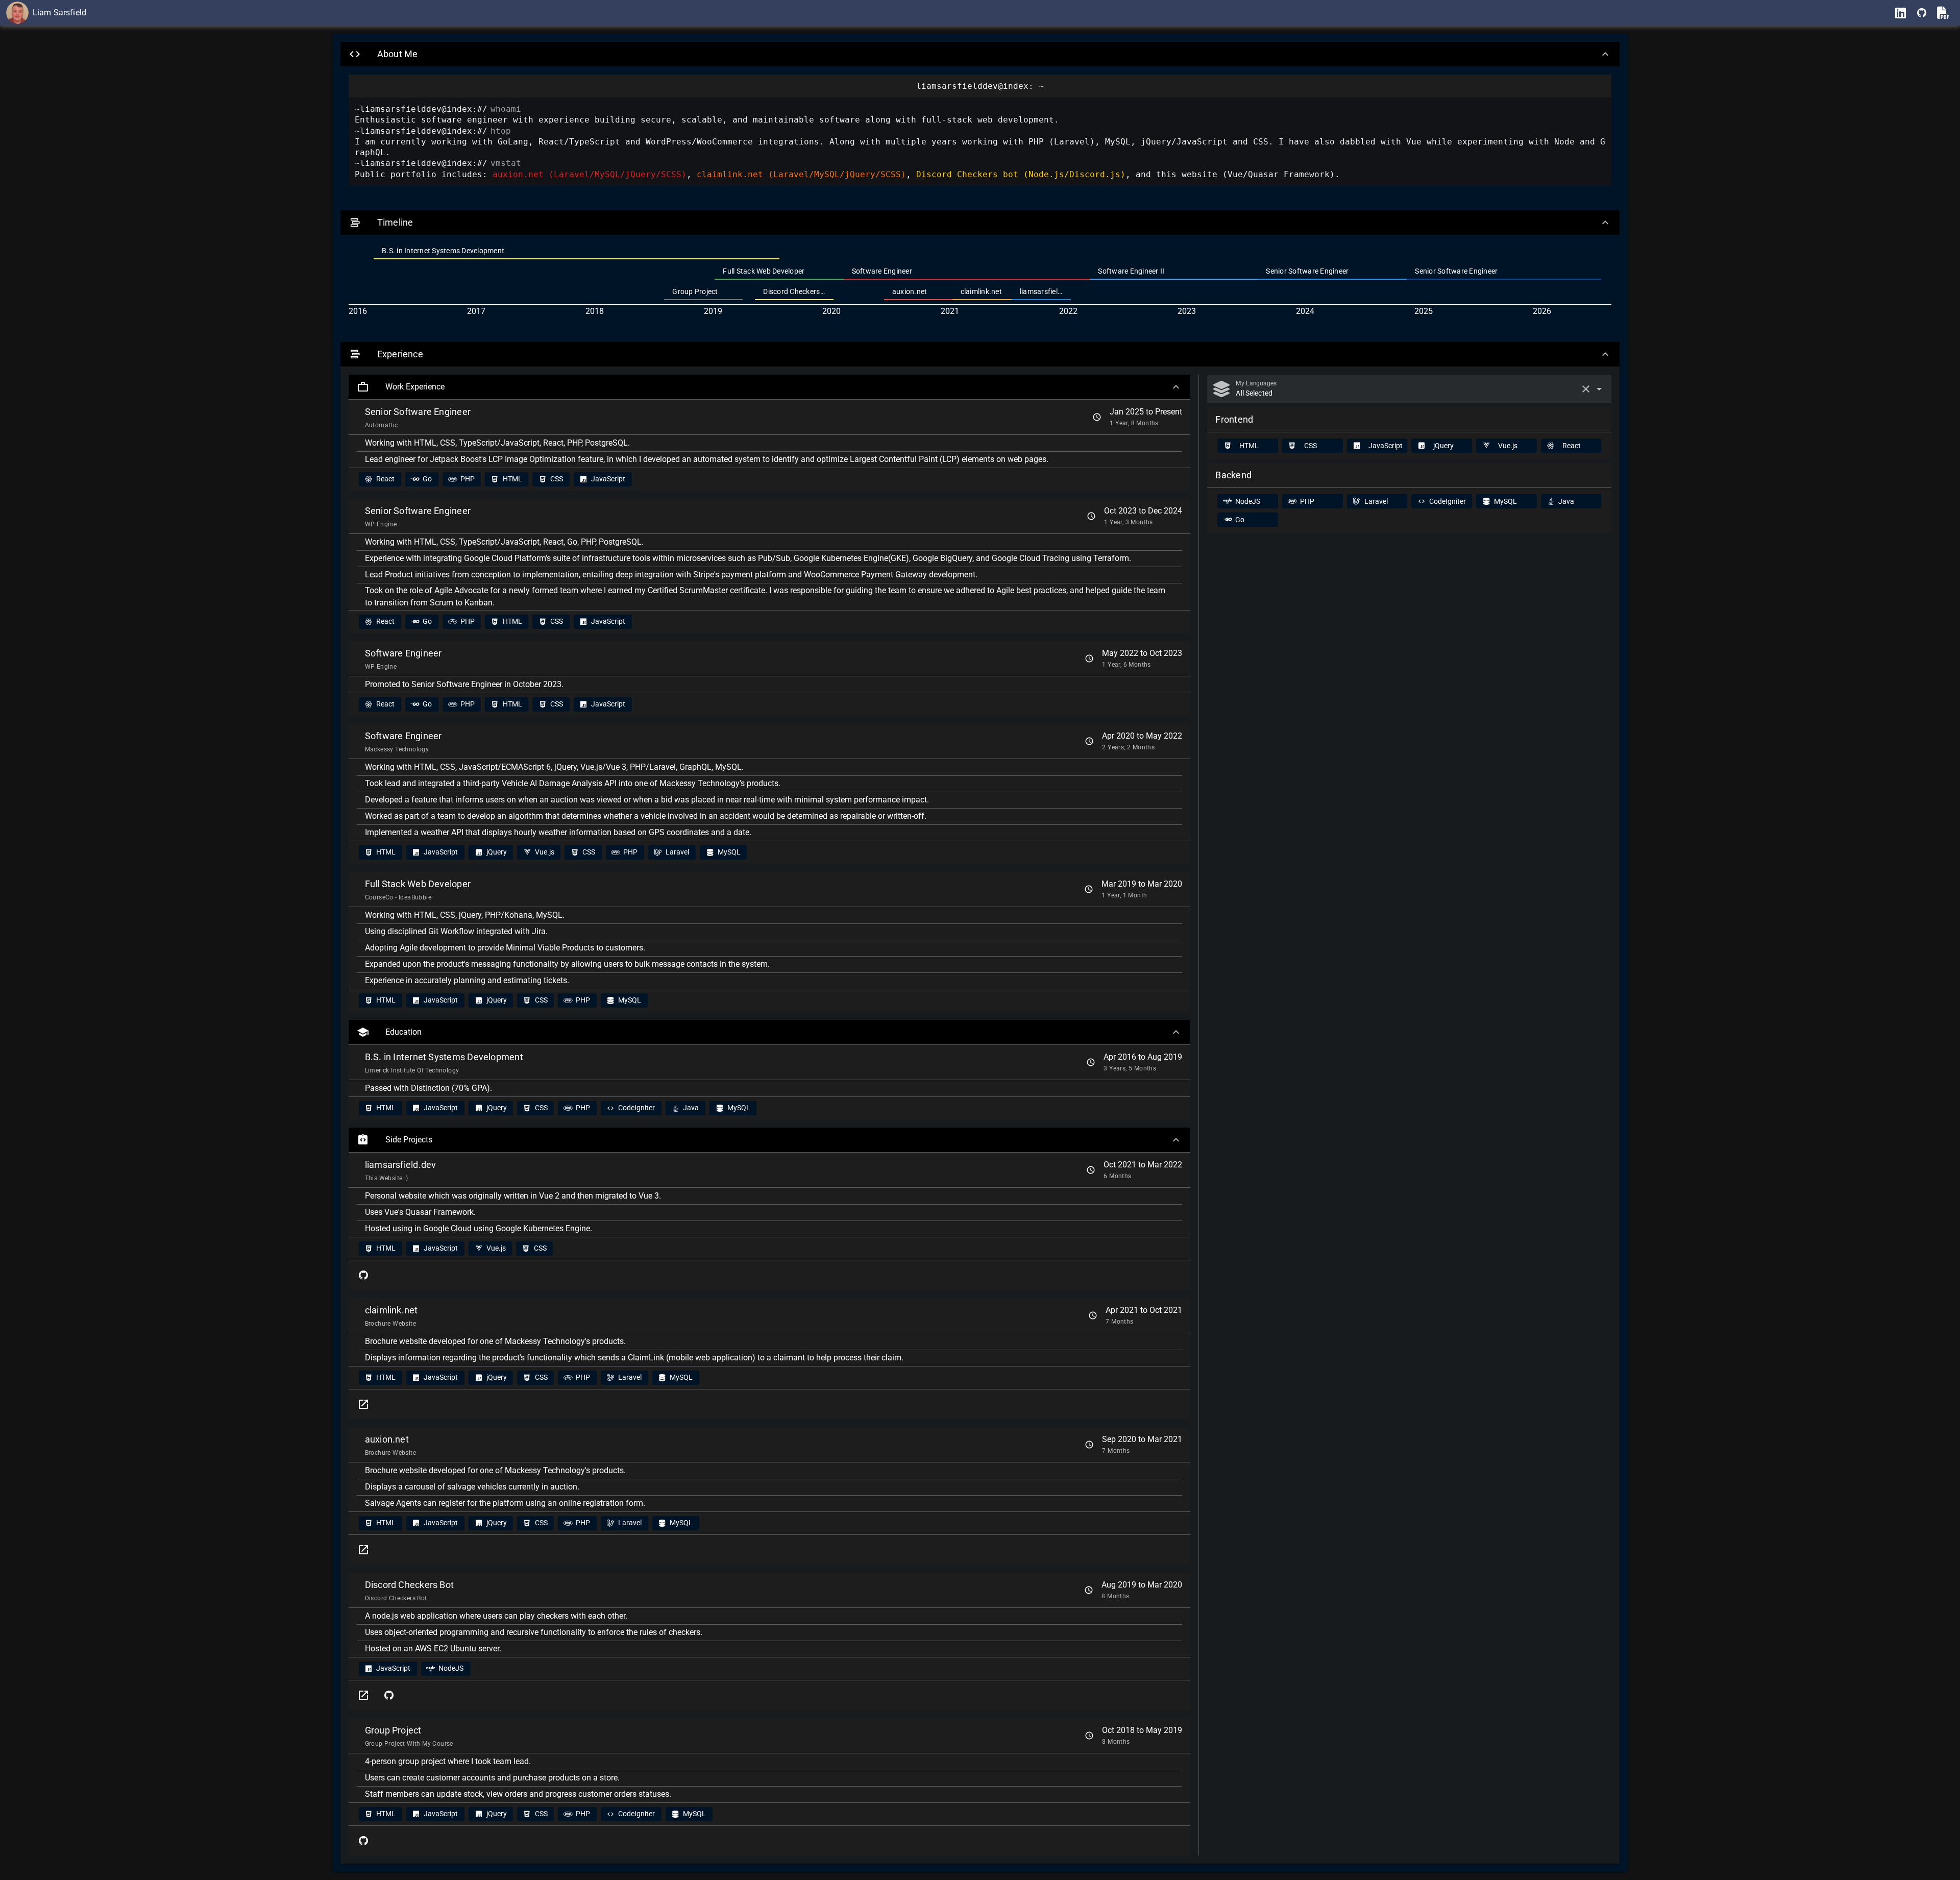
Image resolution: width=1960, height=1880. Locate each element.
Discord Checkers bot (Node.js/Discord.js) (1021, 174)
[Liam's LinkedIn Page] (1900, 13)
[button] (980, 54)
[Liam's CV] (1943, 13)
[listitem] (576, 251)
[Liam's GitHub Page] (1922, 13)
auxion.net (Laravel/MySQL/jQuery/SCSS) (590, 174)
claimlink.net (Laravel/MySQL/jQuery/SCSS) (801, 174)
